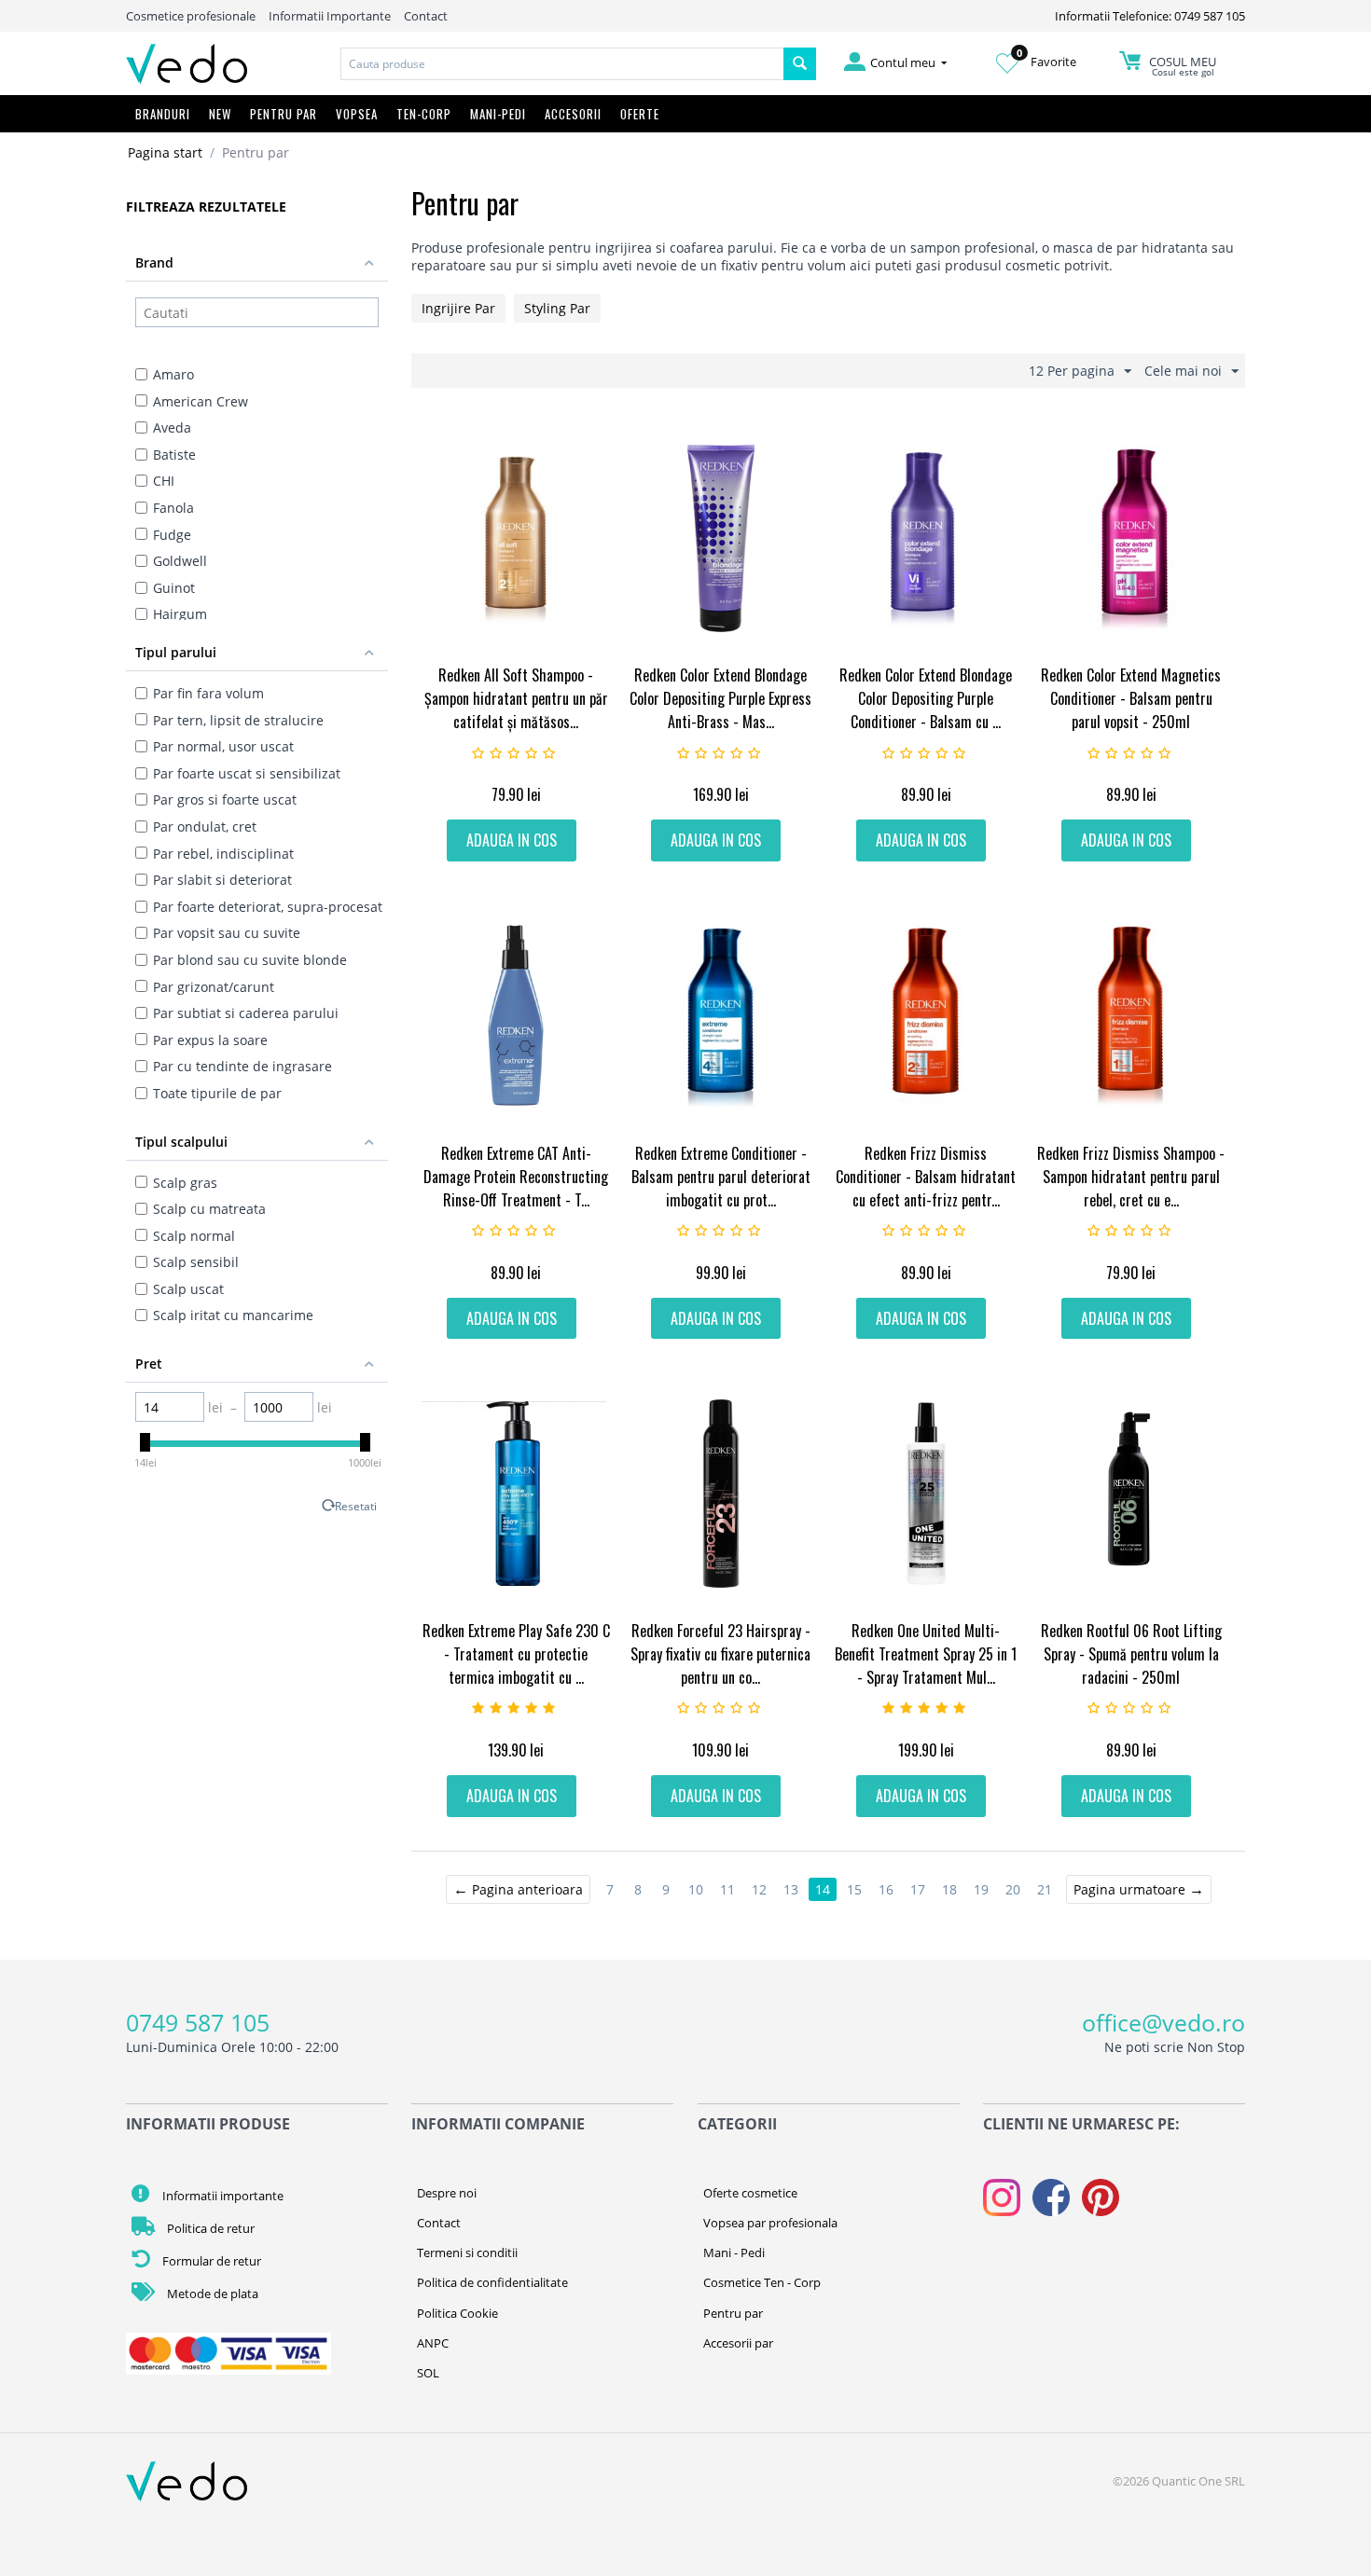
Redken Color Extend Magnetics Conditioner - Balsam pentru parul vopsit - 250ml (1131, 698)
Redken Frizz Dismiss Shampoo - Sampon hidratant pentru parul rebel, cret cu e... (1131, 1177)
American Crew (201, 401)
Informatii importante (222, 2196)
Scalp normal (194, 1236)
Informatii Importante (330, 16)
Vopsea (357, 114)
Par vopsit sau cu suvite (227, 933)
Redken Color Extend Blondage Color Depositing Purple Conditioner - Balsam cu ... (926, 698)
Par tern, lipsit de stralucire (238, 720)
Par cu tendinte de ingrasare (242, 1066)
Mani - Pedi (734, 2252)
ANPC (433, 2343)
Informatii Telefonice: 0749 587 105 (1150, 16)
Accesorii (573, 114)
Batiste (174, 455)
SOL (428, 2373)
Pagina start (165, 152)
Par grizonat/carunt (214, 987)
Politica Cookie (457, 2313)
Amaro (173, 374)
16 (886, 1889)
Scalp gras (185, 1183)
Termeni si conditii (467, 2252)
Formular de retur (210, 2261)
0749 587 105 (198, 2022)
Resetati (356, 1506)
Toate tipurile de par (217, 1093)
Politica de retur (209, 2228)
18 (949, 1889)
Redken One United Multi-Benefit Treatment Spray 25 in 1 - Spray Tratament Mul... (926, 1654)
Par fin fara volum (208, 693)
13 (791, 1889)
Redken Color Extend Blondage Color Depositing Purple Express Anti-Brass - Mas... (720, 698)
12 (759, 1889)
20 (1013, 1889)
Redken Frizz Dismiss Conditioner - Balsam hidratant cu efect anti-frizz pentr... (926, 1177)
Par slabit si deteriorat (222, 880)
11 (727, 1889)
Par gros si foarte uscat (225, 799)
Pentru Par (284, 114)
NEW (220, 114)
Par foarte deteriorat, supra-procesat (268, 907)
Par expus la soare (210, 1040)
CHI (164, 481)
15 (854, 1889)
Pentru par (733, 2313)
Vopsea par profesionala (770, 2223)
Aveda (172, 427)
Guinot (174, 588)
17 (918, 1889)
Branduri (163, 114)
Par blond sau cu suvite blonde (250, 960)
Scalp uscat (188, 1289)
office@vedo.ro (1163, 2022)
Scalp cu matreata (209, 1209)
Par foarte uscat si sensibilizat (247, 773)
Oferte (640, 114)
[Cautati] (800, 64)
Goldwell (180, 561)
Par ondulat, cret (205, 827)
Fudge (172, 535)
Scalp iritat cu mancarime (233, 1315)
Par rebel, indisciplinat (223, 854)
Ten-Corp (424, 114)
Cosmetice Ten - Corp (762, 2282)
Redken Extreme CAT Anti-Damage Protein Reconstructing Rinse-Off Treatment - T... (516, 1177)
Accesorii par (738, 2343)
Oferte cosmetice (750, 2193)
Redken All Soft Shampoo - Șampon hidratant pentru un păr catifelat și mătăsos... (516, 698)
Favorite (1046, 62)
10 (696, 1889)
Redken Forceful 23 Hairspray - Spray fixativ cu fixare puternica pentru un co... (720, 1654)
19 (981, 1889)
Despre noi (447, 2193)
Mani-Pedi (498, 114)
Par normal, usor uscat (223, 746)
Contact (426, 16)
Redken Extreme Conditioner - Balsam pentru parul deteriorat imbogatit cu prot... (721, 1177)
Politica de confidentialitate (492, 2282)
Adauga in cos (512, 840)
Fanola (173, 508)
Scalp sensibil (196, 1262)
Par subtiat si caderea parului (246, 1013)
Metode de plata (211, 2294)
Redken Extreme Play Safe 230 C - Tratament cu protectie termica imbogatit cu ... (516, 1654)
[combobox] (562, 64)
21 (1045, 1889)
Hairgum (180, 614)
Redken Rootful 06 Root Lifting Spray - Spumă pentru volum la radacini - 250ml (1131, 1654)
